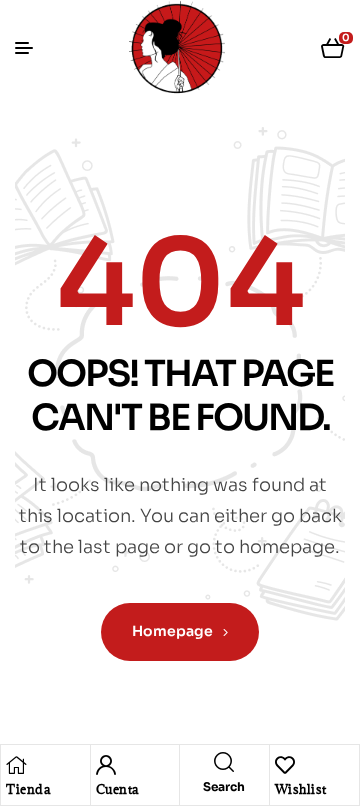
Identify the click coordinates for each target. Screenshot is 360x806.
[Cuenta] (106, 765)
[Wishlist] (285, 765)
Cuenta (117, 789)
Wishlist (301, 789)
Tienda (28, 789)
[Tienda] (16, 765)
